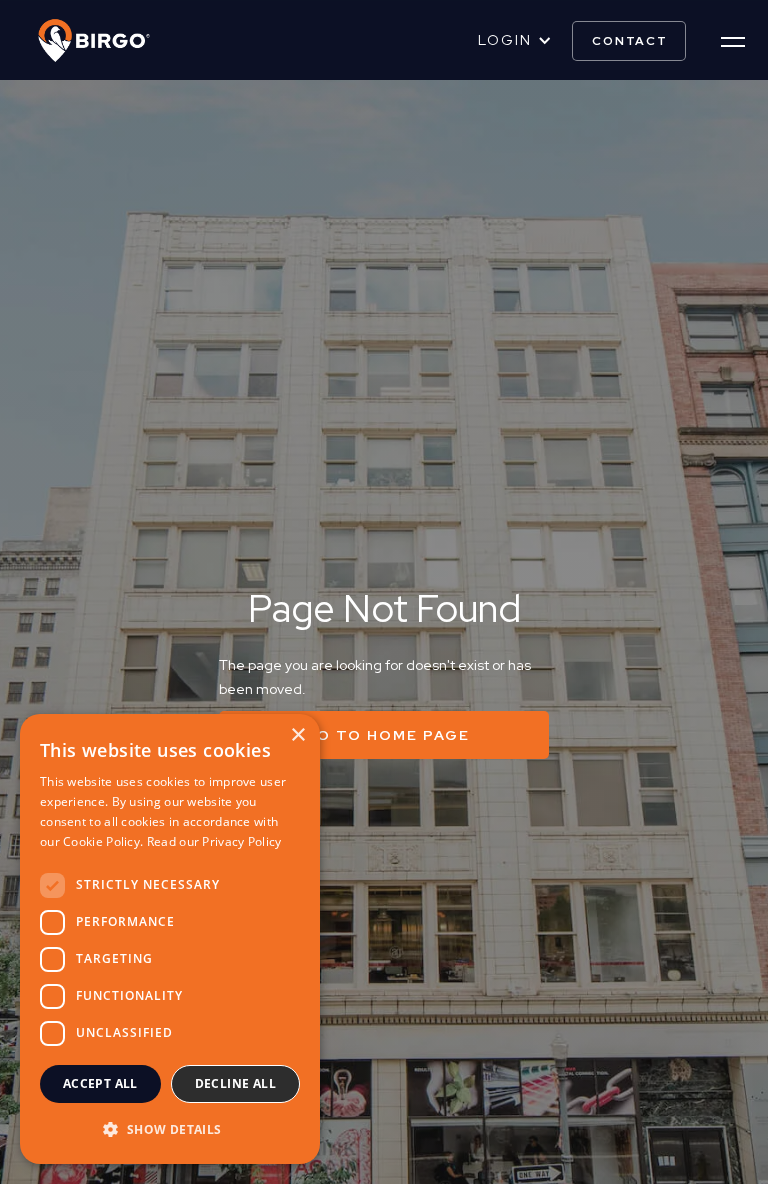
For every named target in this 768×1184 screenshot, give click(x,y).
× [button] (297, 735)
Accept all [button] (100, 1083)
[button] (515, 40)
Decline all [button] (235, 1083)
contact (630, 41)
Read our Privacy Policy (214, 841)
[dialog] (170, 939)
